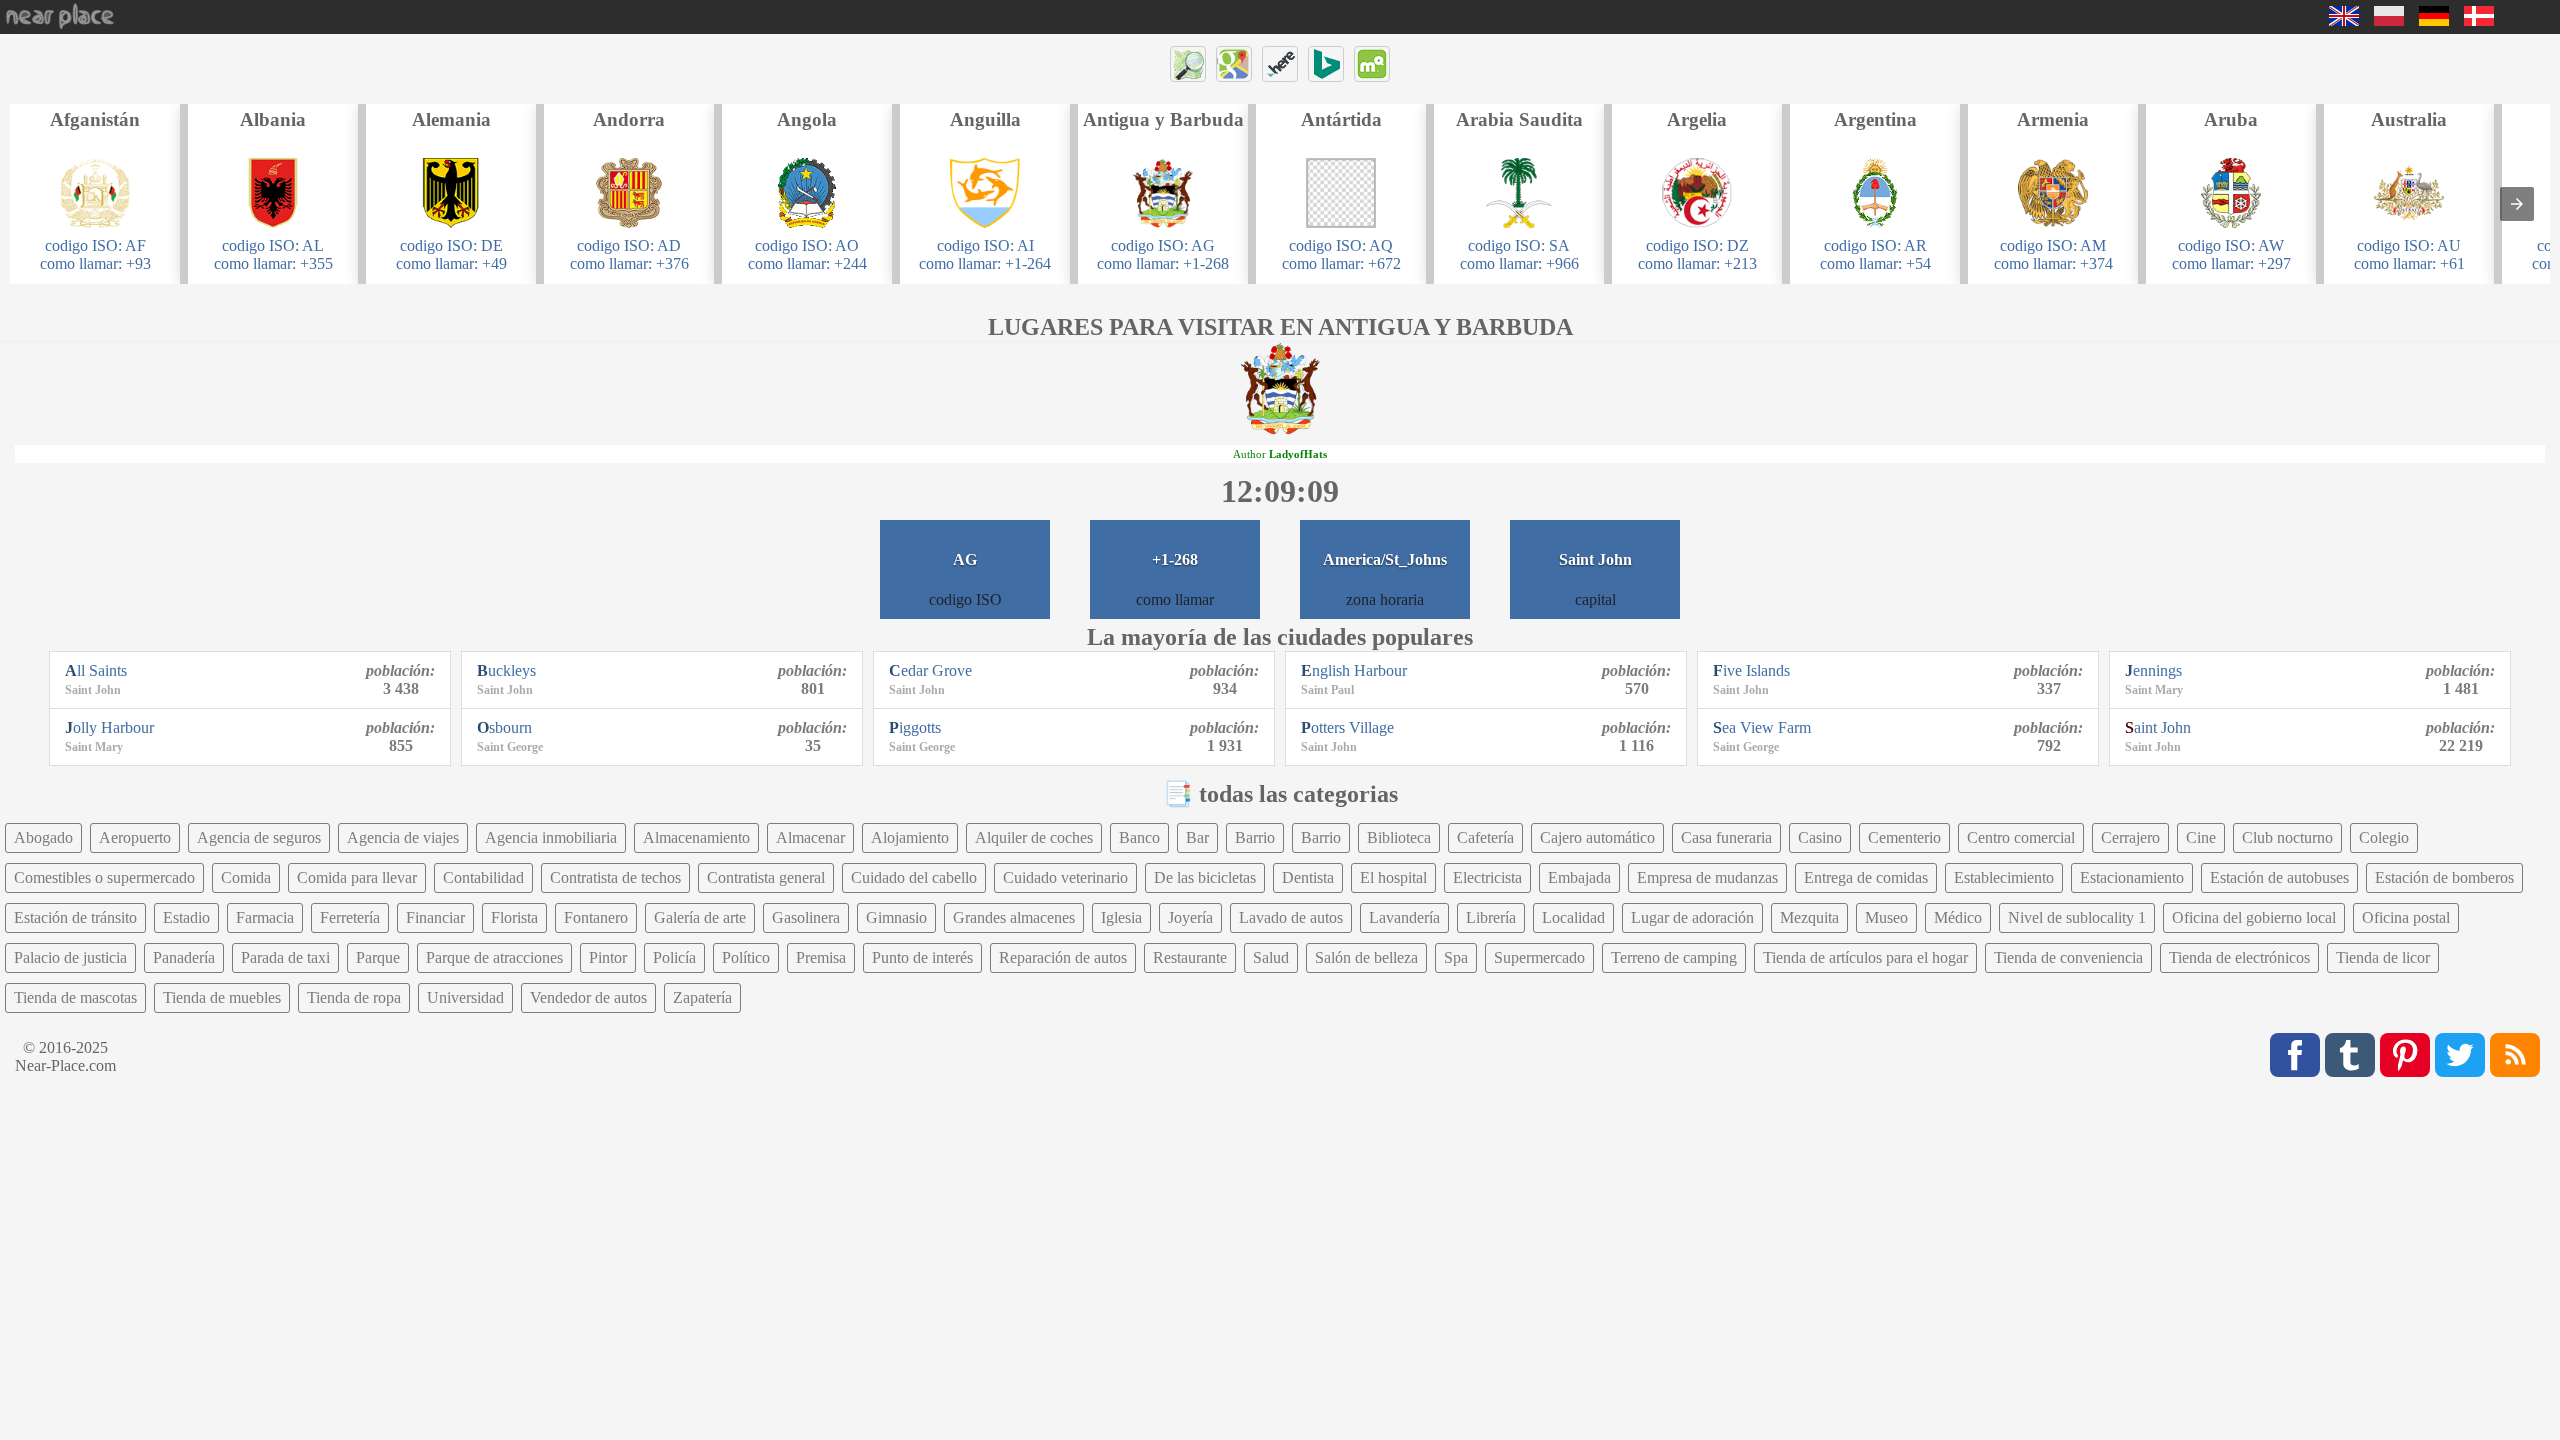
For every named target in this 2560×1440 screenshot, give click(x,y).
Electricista (1487, 877)
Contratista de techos (615, 877)
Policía (674, 957)
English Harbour (1354, 670)
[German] (2434, 20)
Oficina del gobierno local (2254, 917)
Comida (246, 877)
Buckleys (506, 670)
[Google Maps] (1234, 64)
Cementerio (1904, 837)
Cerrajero (2130, 837)
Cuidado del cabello (914, 877)
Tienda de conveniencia (2068, 957)
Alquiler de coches (1034, 837)
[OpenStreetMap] (1188, 64)
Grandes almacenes (1014, 917)
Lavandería (1404, 917)
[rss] (2515, 1055)
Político (746, 957)
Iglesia (1121, 917)
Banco (1139, 837)
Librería (1491, 917)
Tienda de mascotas (75, 997)
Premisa (821, 957)
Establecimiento (2004, 877)
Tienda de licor (2383, 957)
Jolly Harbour (109, 727)
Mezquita (1809, 917)
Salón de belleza (1366, 957)
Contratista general (766, 877)
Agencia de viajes (403, 837)
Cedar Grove (930, 670)
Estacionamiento (2132, 877)
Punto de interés (922, 957)
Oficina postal (2406, 917)
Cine (2201, 837)
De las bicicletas (1205, 877)
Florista (514, 917)
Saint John (2158, 727)
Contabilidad (483, 877)
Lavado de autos (1291, 917)
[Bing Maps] (1326, 64)
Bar (1197, 837)
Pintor (608, 957)
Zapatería (702, 997)
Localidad (1573, 917)
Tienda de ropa (354, 997)
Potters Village (1347, 727)
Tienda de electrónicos (2239, 957)
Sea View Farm (1762, 727)
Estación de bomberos (2444, 877)
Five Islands (1751, 670)
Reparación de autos (1063, 957)
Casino (1820, 837)
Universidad (465, 997)
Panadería (184, 957)
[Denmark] (2479, 20)
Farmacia (265, 917)
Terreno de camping (1674, 957)
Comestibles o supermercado (104, 877)
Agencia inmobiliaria (551, 837)
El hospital (1393, 877)
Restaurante (1190, 957)
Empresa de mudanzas (1707, 877)
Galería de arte (700, 917)
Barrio (1255, 837)
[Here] (1280, 64)
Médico (1958, 917)
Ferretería (350, 917)
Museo (1886, 917)
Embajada (1579, 877)
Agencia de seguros (259, 837)
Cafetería (1485, 837)
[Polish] (2389, 20)
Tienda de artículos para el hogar (1865, 957)
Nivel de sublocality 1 (2077, 917)
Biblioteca (1399, 837)
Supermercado (1539, 957)
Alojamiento (910, 837)
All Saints (96, 670)
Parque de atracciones (494, 957)
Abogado (43, 837)
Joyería (1190, 917)
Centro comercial (2021, 837)
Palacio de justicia (70, 957)
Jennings (2153, 670)
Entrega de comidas (1866, 877)
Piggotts (915, 727)
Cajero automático (1597, 837)
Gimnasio (896, 917)
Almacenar (810, 837)
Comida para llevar (357, 877)
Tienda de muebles (222, 997)
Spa (1456, 957)
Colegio (2384, 837)
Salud (1271, 957)
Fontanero (596, 917)
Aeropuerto (135, 837)
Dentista (1308, 877)
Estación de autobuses (2279, 877)
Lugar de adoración (1692, 917)
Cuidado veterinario (1065, 877)
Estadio (186, 917)
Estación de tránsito (75, 917)
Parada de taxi (285, 957)
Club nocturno (2287, 837)
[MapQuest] (1372, 64)
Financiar (435, 917)
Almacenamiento (696, 837)
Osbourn (504, 727)
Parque (378, 957)
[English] (2344, 20)
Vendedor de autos (588, 997)
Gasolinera (806, 917)
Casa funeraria (1726, 837)
